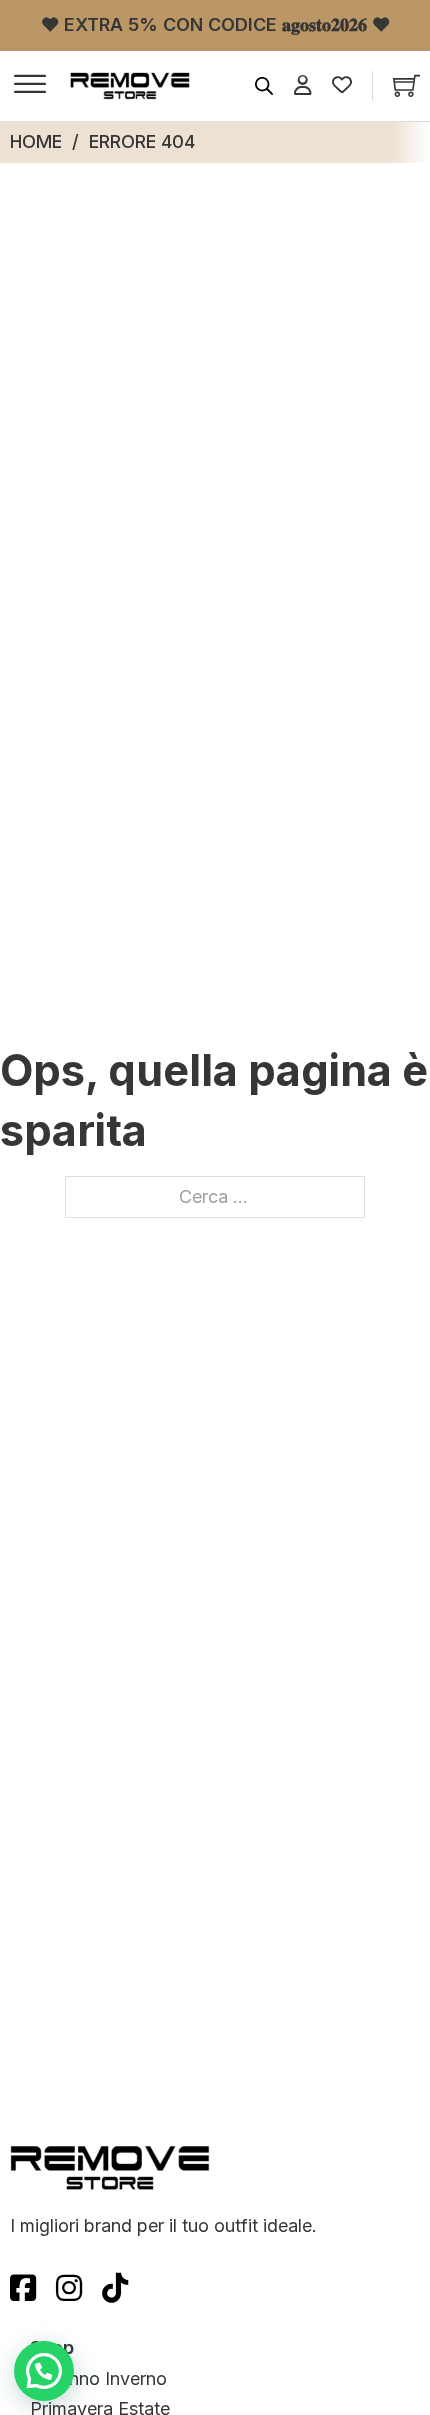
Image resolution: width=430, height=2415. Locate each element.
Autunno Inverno (98, 2378)
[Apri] (30, 86)
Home (36, 141)
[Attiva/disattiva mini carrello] (406, 85)
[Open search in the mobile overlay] (264, 86)
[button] (44, 2371)
